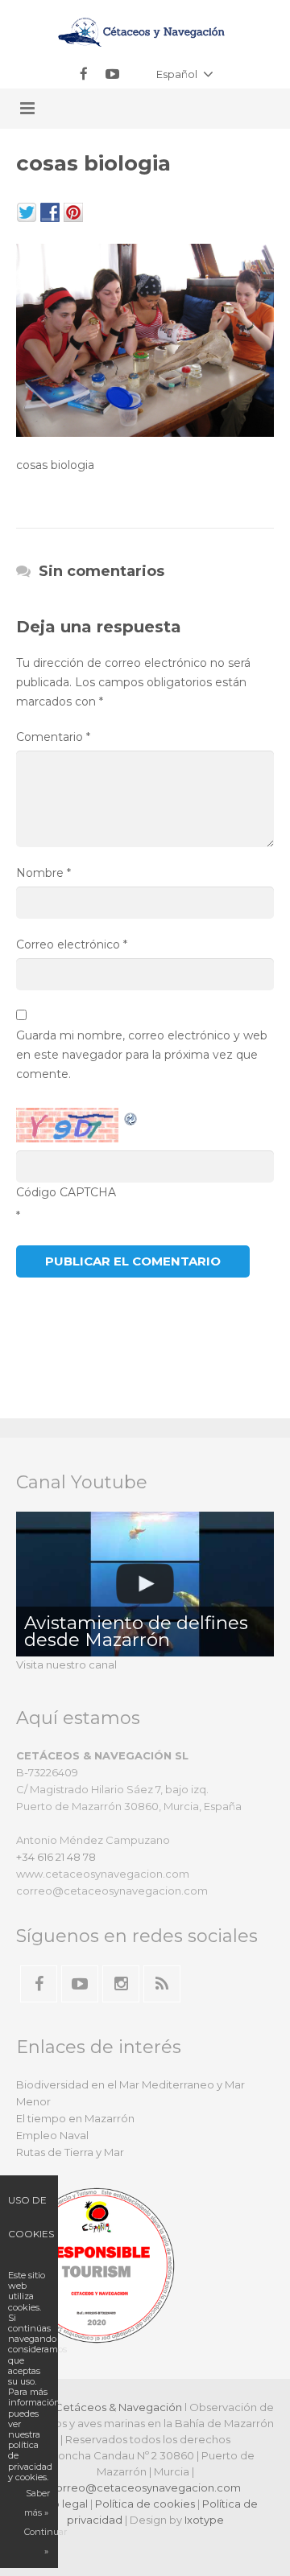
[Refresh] (131, 1117)
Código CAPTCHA (66, 1192)
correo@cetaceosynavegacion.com (145, 2488)
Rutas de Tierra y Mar (70, 2152)
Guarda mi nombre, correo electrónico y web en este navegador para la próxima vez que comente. (142, 1055)
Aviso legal (60, 2504)
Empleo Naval (52, 2135)
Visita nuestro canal (66, 1665)
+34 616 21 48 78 (56, 1857)
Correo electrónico (72, 944)
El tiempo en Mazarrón (75, 2118)
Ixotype (204, 2520)
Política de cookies (145, 2504)
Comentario (53, 737)
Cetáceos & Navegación (118, 2407)
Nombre (43, 873)
